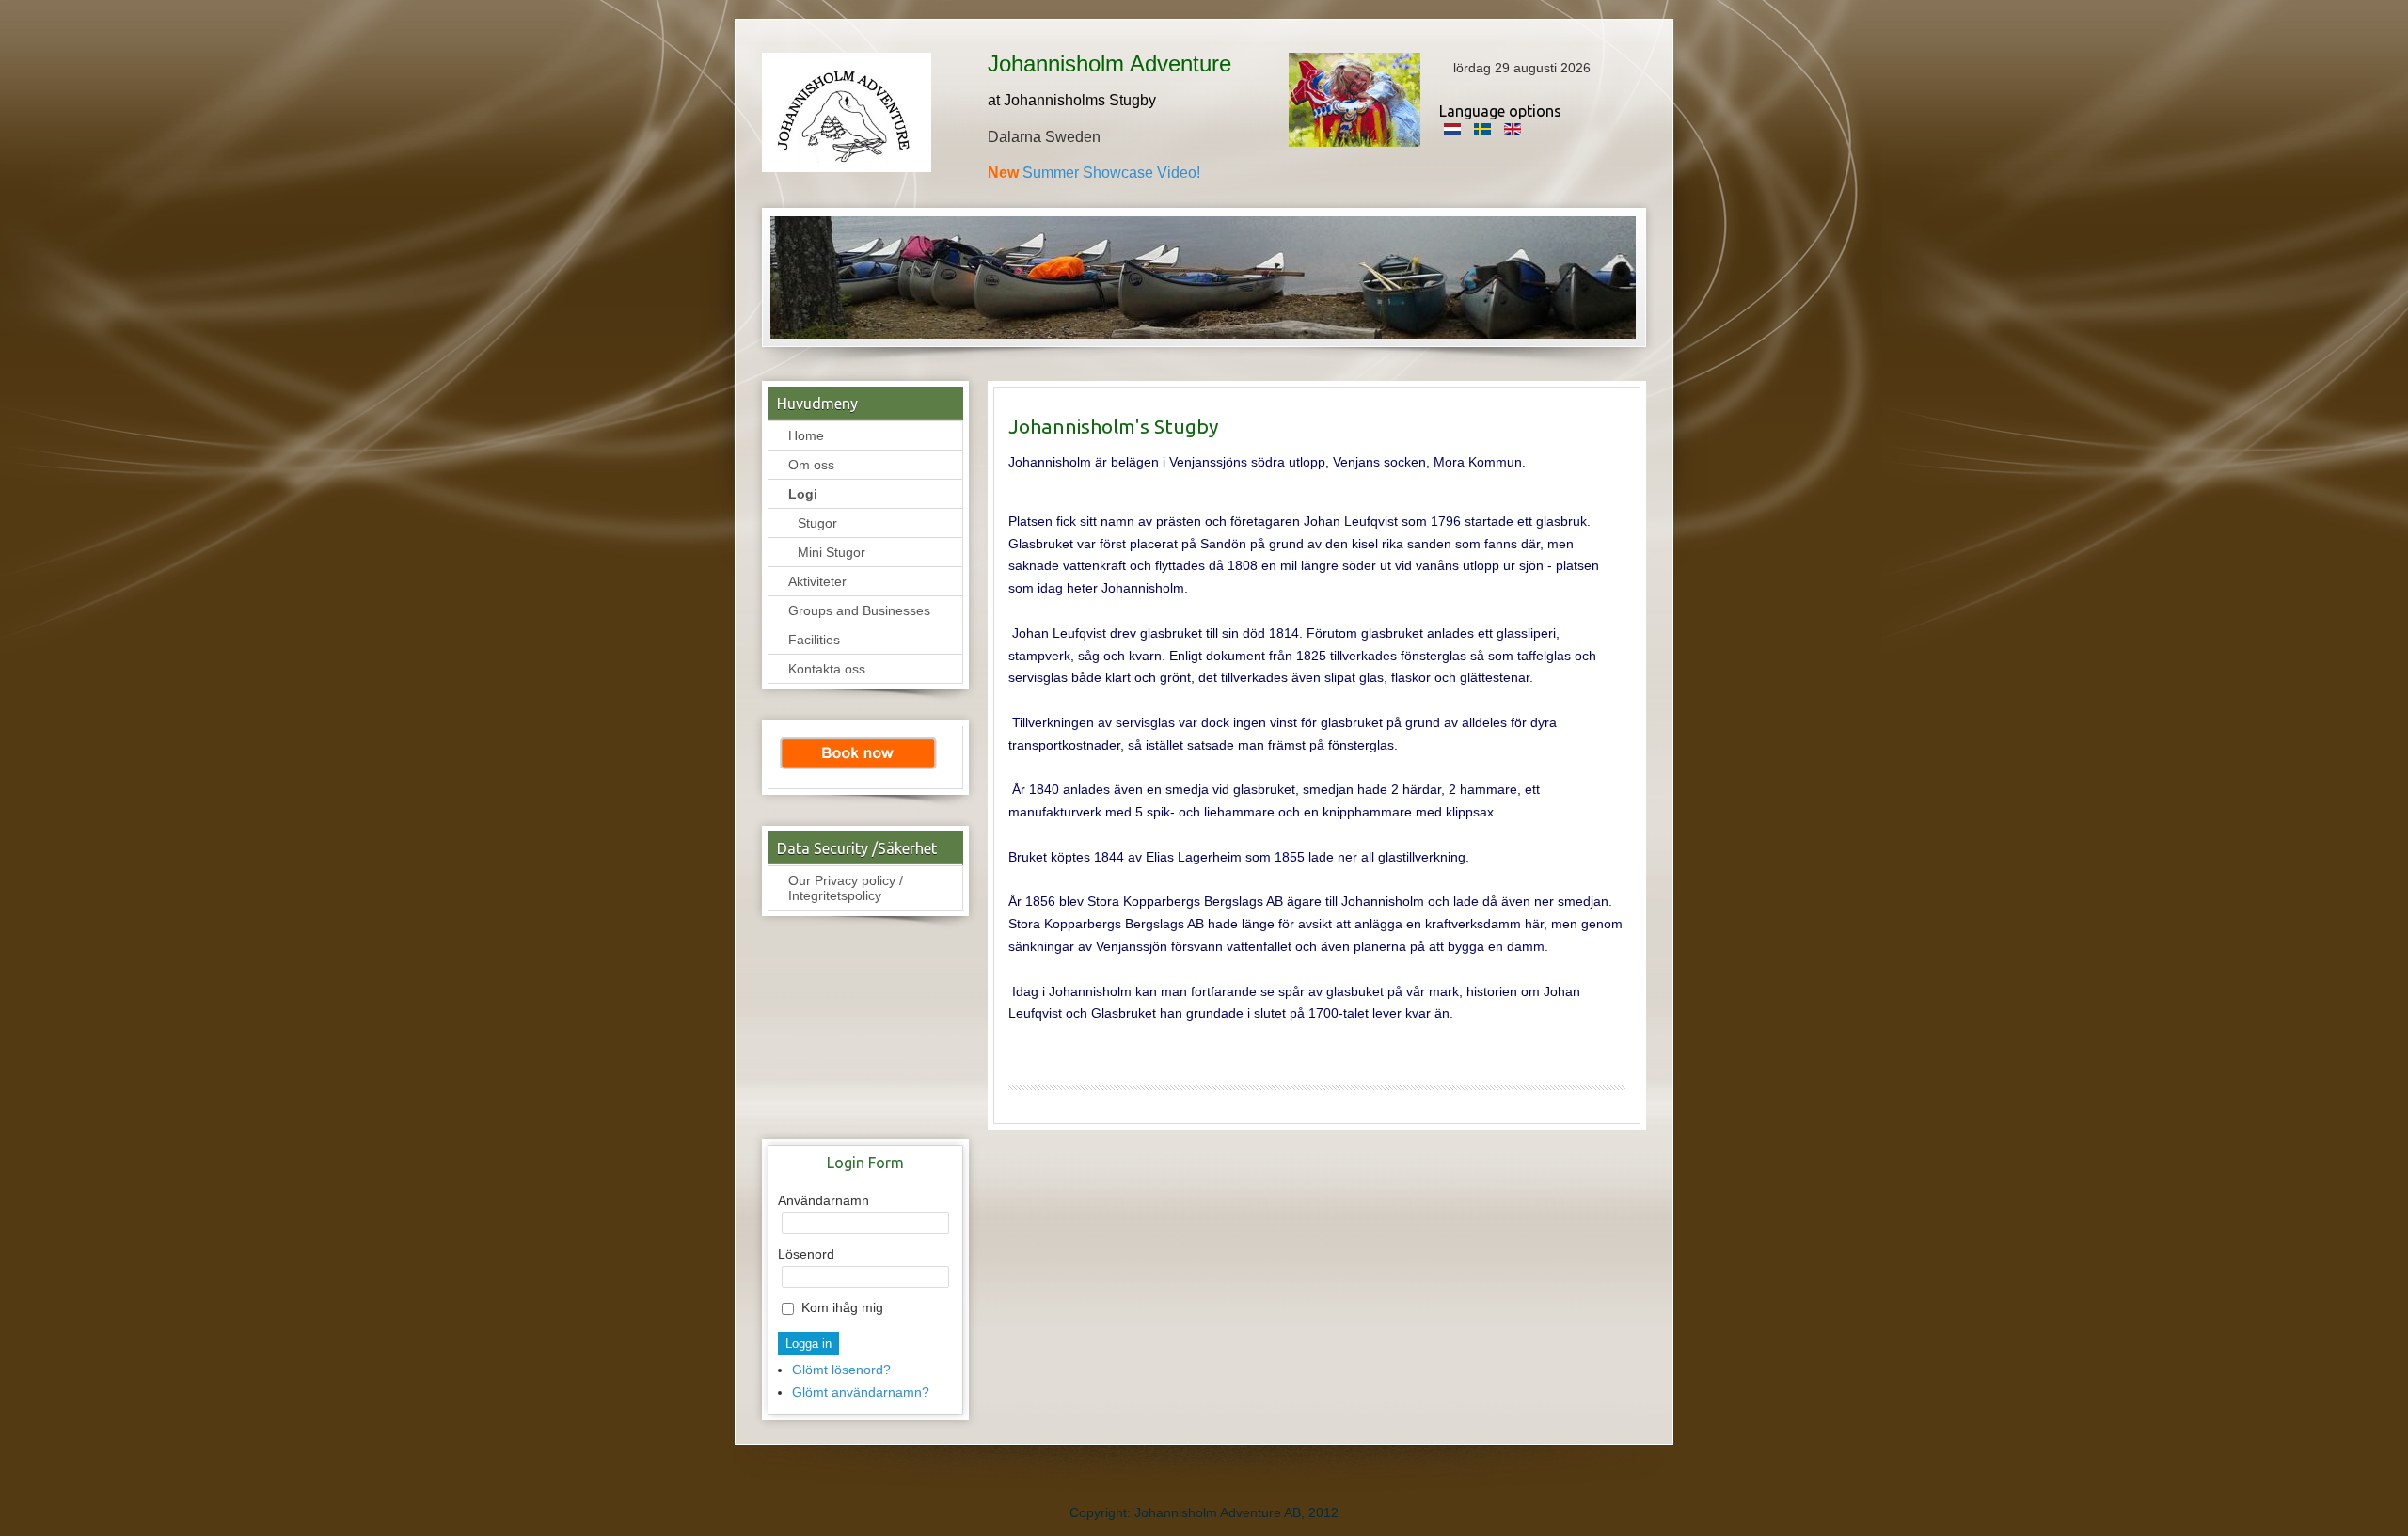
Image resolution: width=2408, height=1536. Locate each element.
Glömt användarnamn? (861, 1392)
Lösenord (806, 1254)
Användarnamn (824, 1200)
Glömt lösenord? (841, 1370)
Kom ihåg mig (842, 1307)
